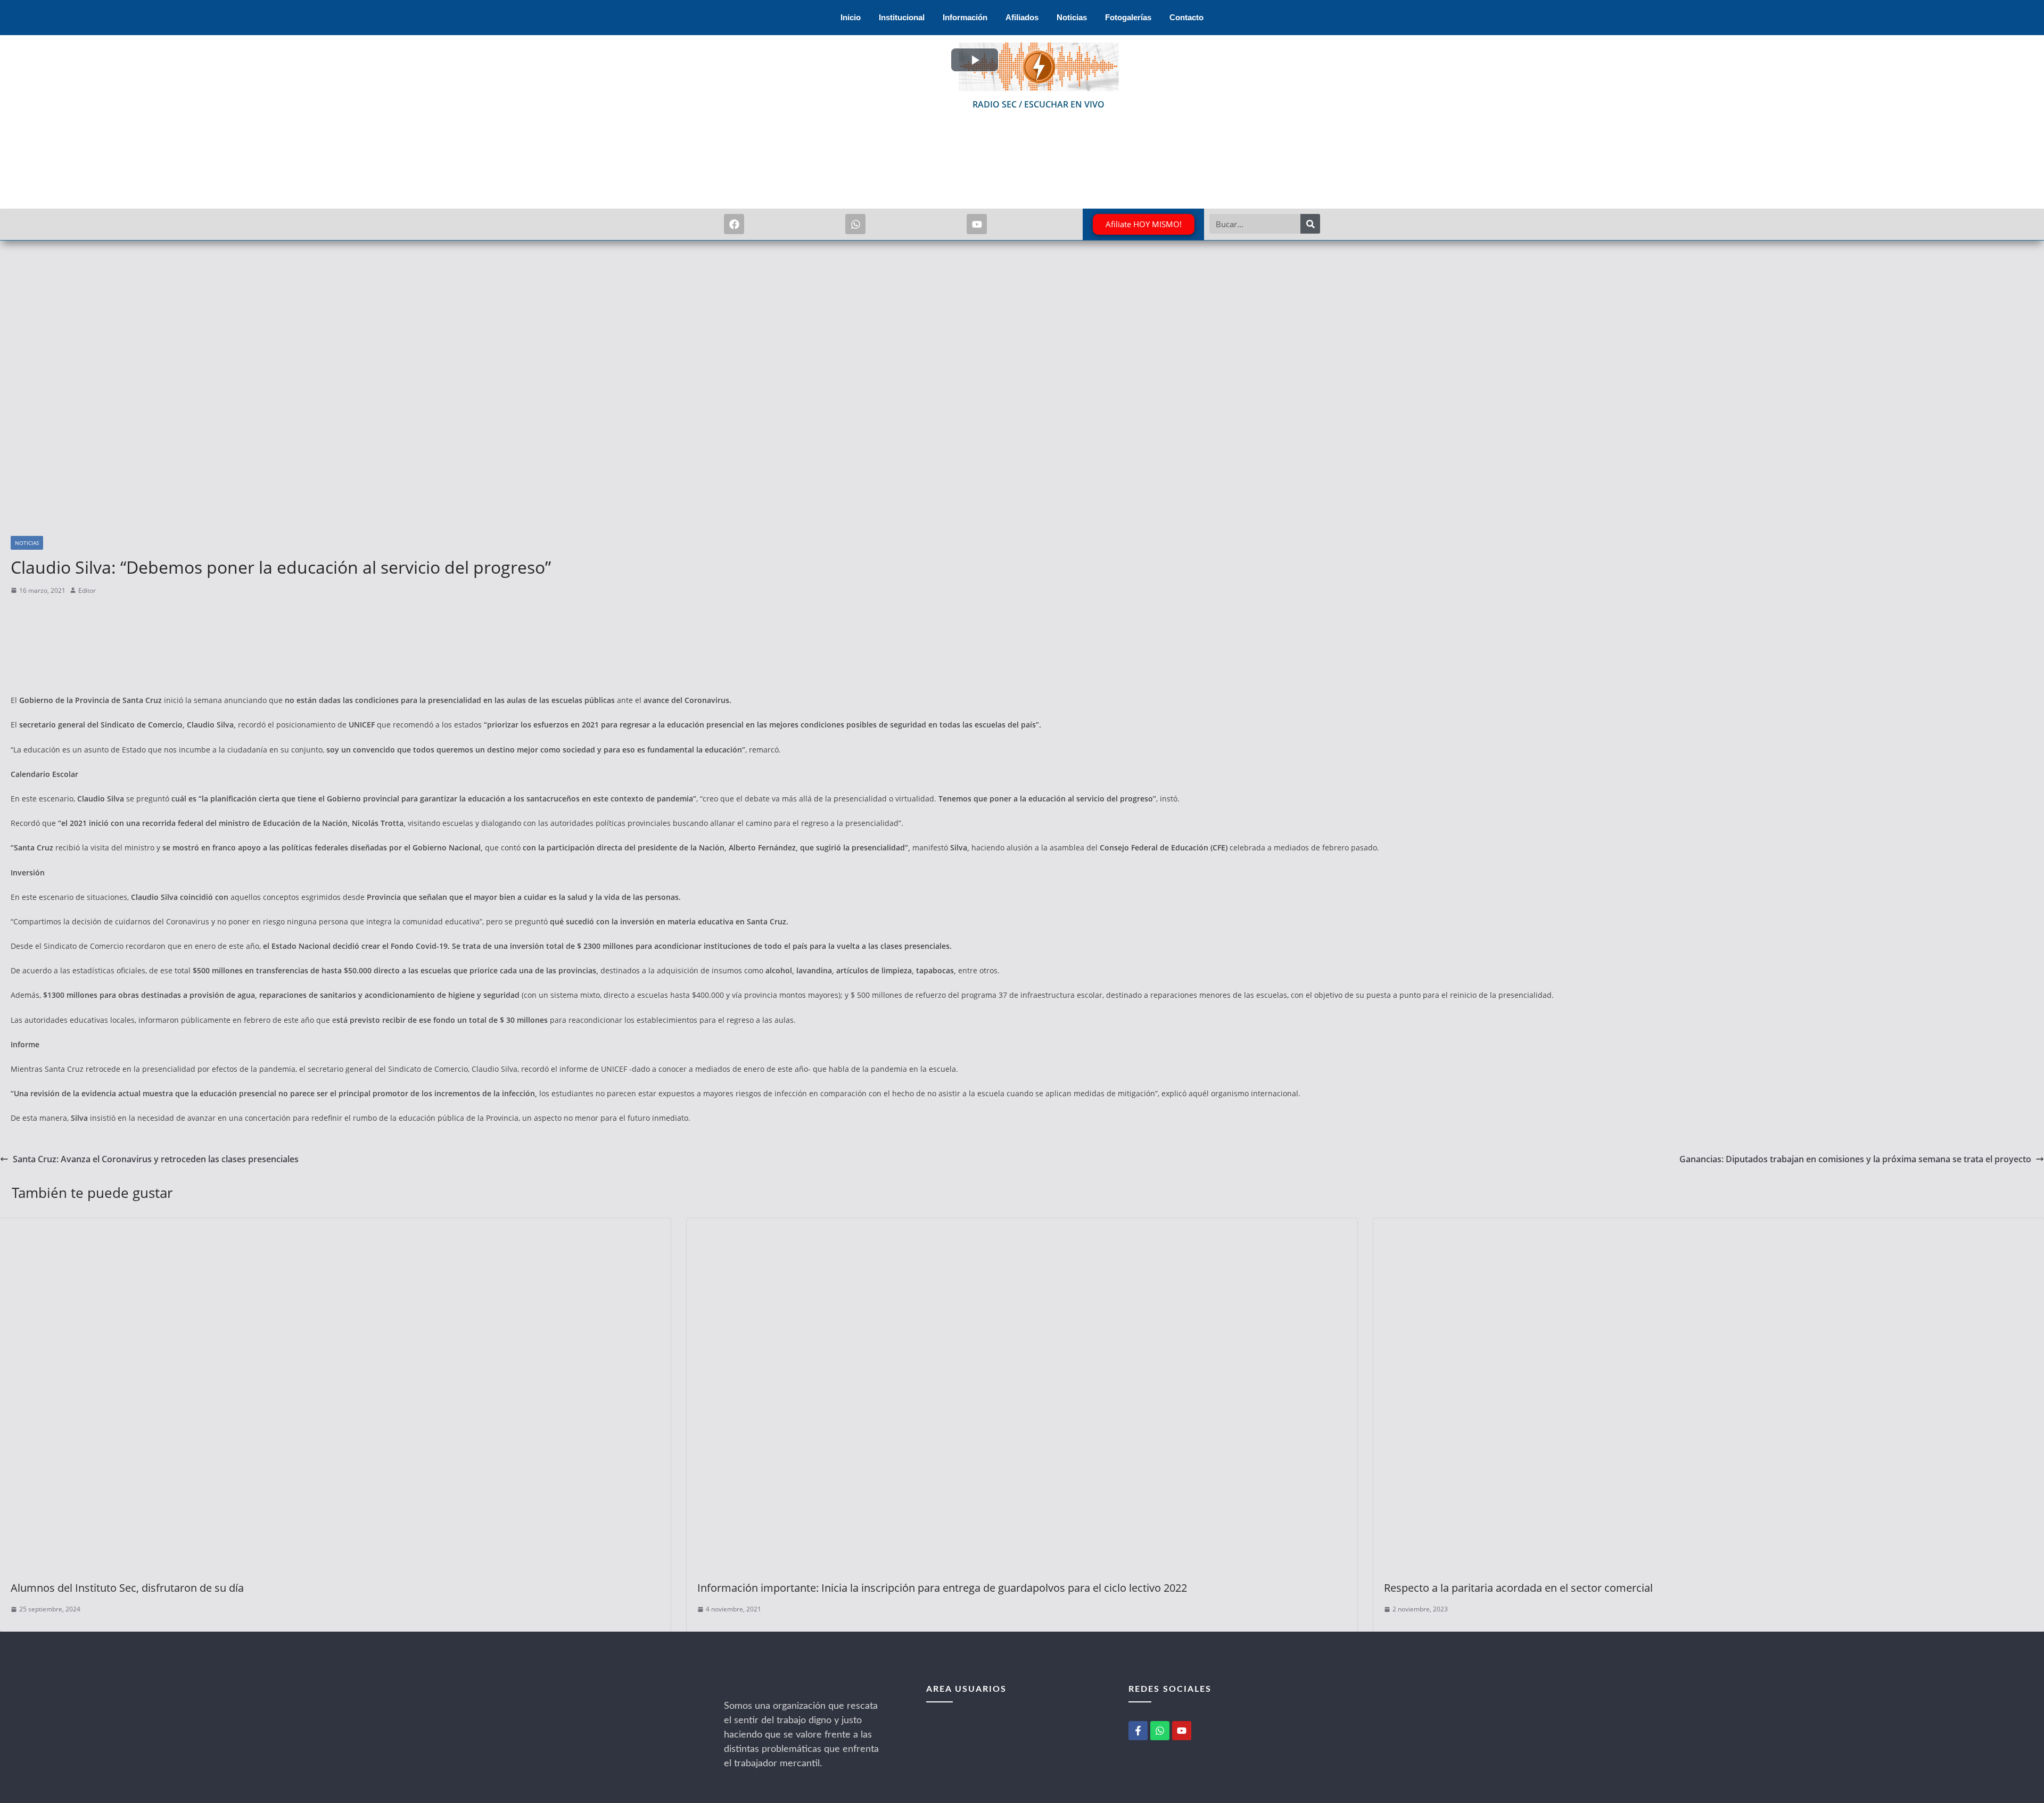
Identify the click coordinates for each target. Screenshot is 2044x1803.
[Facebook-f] (1138, 1731)
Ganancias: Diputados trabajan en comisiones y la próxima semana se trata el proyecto (1855, 1159)
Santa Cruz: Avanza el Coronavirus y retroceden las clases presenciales (156, 1159)
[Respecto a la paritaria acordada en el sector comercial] (1709, 1226)
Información (965, 17)
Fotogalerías (1128, 17)
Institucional (902, 17)
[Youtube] (977, 224)
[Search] (1310, 224)
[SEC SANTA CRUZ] (767, 1692)
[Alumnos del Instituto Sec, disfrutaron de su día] (335, 1226)
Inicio (851, 17)
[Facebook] (734, 224)
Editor (87, 590)
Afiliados (1022, 17)
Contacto (1186, 17)
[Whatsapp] (855, 224)
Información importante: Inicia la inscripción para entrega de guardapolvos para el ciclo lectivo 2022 (942, 1588)
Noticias (1072, 17)
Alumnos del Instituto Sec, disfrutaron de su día (127, 1588)
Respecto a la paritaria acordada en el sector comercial (1518, 1588)
